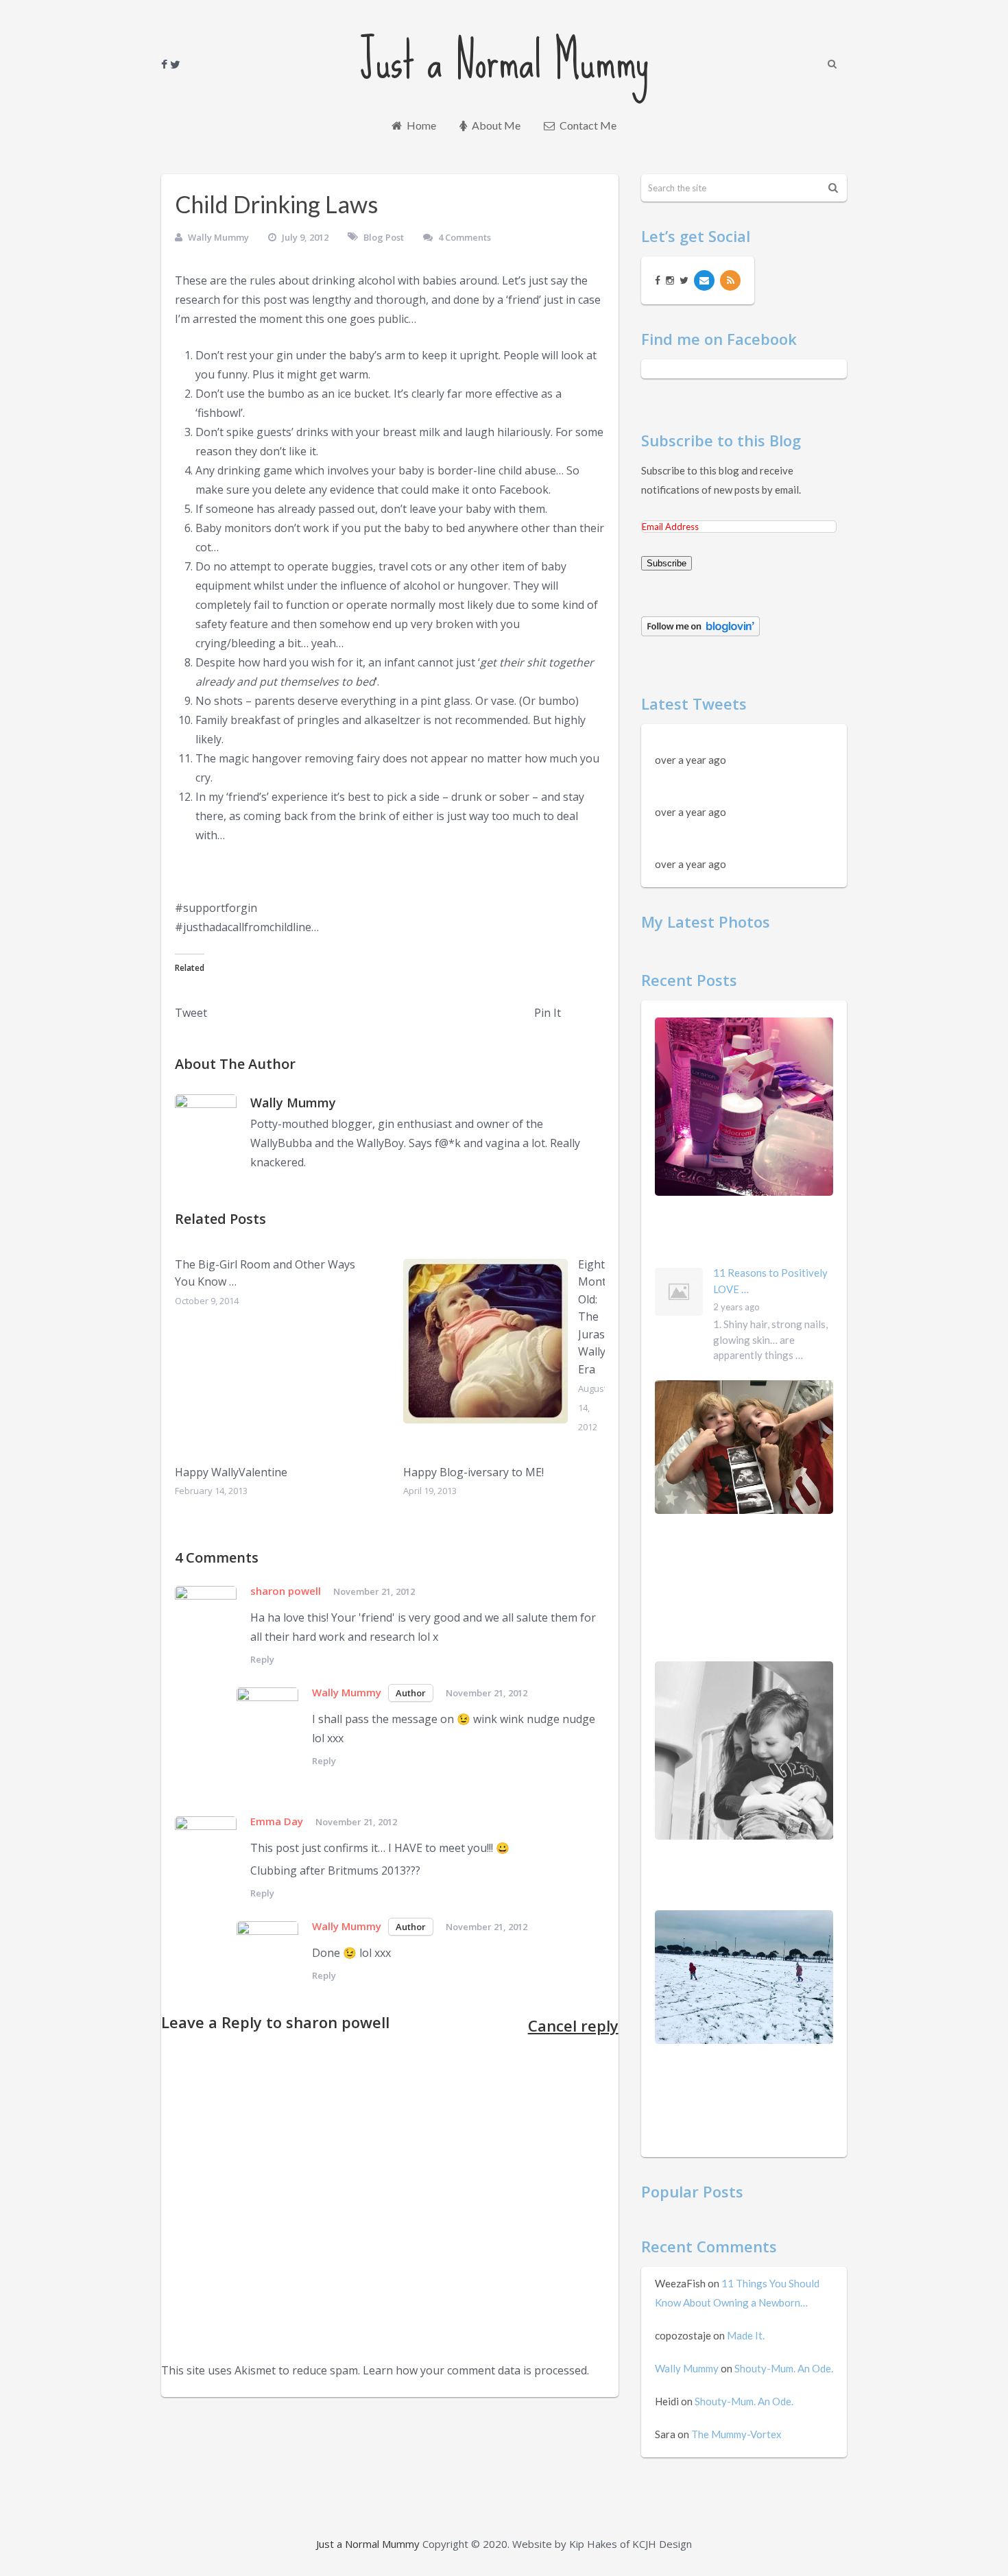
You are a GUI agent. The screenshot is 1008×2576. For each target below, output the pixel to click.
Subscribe (667, 563)
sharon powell (338, 2022)
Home (420, 125)
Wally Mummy (218, 237)
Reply (262, 1659)
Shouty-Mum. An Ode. (784, 2368)
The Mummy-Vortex (736, 2434)
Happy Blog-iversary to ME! (473, 1472)
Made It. (746, 2335)
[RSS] (730, 280)
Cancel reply (573, 2025)
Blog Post (384, 237)
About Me (495, 125)
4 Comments (465, 237)
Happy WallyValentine (231, 1472)
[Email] (704, 280)
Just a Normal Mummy (504, 60)
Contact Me (587, 125)
